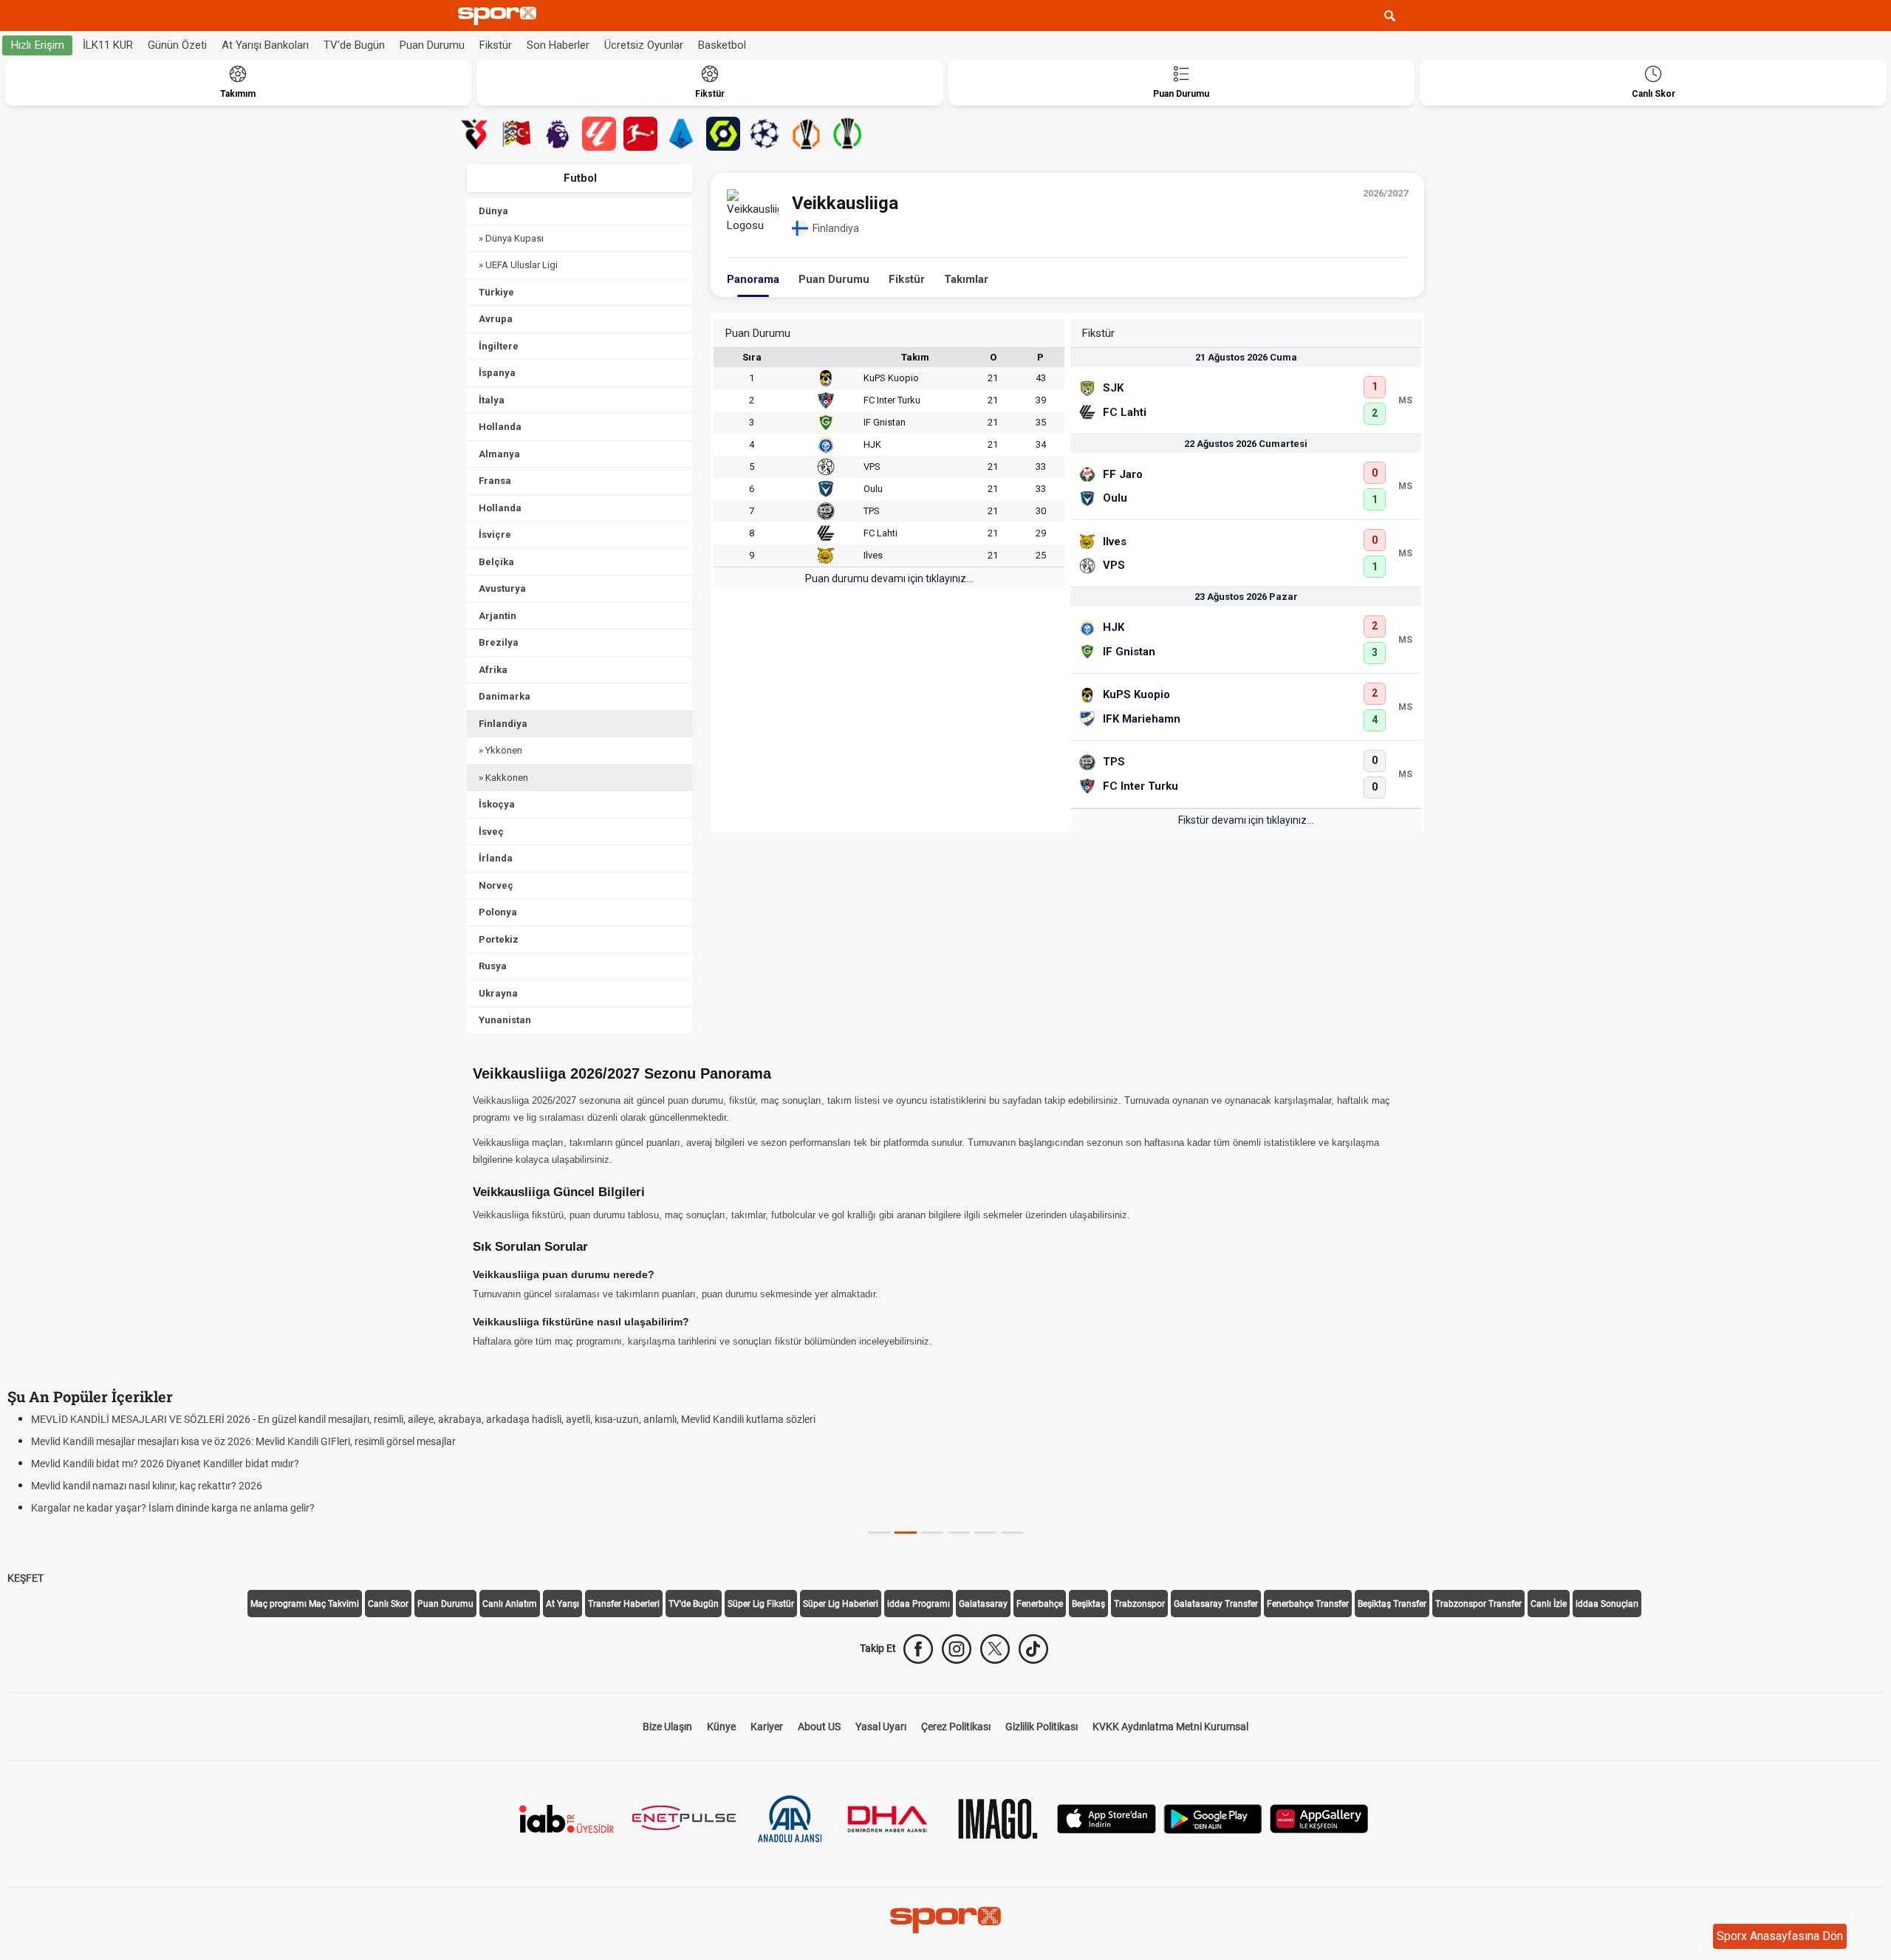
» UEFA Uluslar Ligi (518, 265)
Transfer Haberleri (624, 1604)
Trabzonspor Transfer (1478, 1604)
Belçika (496, 562)
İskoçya (497, 804)
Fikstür (496, 45)
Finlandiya (503, 724)
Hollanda (500, 427)
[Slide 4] (985, 1533)
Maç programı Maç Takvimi (305, 1604)
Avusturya (502, 588)
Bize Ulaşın (667, 1727)
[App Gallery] (1319, 1817)
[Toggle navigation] (1418, 16)
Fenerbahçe (1040, 1604)
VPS (872, 467)
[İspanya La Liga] (599, 134)
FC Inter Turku (892, 400)
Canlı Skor (388, 1604)
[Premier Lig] (558, 134)
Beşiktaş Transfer (1392, 1604)
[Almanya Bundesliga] (640, 134)
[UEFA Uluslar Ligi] (516, 134)
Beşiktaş (1088, 1604)
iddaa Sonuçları (1607, 1604)
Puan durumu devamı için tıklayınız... (889, 578)
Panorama (753, 279)
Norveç (496, 885)
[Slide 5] (1012, 1533)
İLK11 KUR (108, 45)
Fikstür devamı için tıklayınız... (1246, 820)
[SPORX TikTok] (1033, 1649)
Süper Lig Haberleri (841, 1604)
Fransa (495, 481)
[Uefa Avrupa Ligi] (806, 134)
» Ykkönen (500, 750)
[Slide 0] (879, 1533)
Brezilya (499, 642)
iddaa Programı (919, 1604)
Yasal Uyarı (881, 1727)
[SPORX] (945, 1920)
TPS (872, 511)
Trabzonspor (1139, 1604)
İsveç (491, 832)
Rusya (493, 966)
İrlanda (496, 858)
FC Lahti (880, 533)
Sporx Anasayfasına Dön (1780, 1936)
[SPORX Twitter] (995, 1649)
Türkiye (496, 292)
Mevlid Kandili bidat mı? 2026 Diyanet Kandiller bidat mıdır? (165, 1464)
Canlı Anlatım (510, 1604)
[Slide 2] (932, 1533)
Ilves (873, 555)
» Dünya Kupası (511, 238)
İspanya (497, 373)
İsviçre (495, 535)
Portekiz (499, 939)
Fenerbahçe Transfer (1308, 1604)
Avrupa (496, 319)
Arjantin (497, 616)
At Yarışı (562, 1604)
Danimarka (505, 696)
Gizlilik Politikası (1042, 1727)
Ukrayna (498, 993)
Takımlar (966, 279)
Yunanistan (505, 1020)
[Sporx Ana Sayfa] (500, 16)
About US (819, 1727)
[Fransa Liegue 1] (723, 134)
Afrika (493, 670)
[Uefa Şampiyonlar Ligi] (765, 134)
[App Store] (1107, 1817)
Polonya (498, 912)
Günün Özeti (177, 45)
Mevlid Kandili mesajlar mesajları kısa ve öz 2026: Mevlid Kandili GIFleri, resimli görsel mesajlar (243, 1441)
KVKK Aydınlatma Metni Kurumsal (1170, 1727)
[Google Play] (1213, 1817)
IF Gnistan (885, 422)
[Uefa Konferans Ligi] (847, 134)
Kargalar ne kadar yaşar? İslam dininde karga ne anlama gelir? (173, 1508)
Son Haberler (558, 45)
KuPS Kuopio (891, 378)
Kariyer (767, 1727)
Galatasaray (983, 1604)
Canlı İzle (1549, 1604)
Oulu (873, 489)
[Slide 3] (959, 1533)
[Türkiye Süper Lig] (475, 134)
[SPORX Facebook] (918, 1649)
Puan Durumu (432, 45)
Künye (721, 1727)
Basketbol (722, 45)
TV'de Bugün (354, 45)
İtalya (492, 400)
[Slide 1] (906, 1533)
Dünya (493, 211)
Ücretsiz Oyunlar (644, 45)
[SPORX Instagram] (957, 1649)
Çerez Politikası (956, 1727)
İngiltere (499, 346)
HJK (872, 444)
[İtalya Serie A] (682, 134)
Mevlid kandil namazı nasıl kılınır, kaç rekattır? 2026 (147, 1486)
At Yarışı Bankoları (265, 45)
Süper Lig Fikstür (761, 1604)
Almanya (499, 454)
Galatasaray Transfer (1216, 1604)
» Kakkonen (503, 778)
